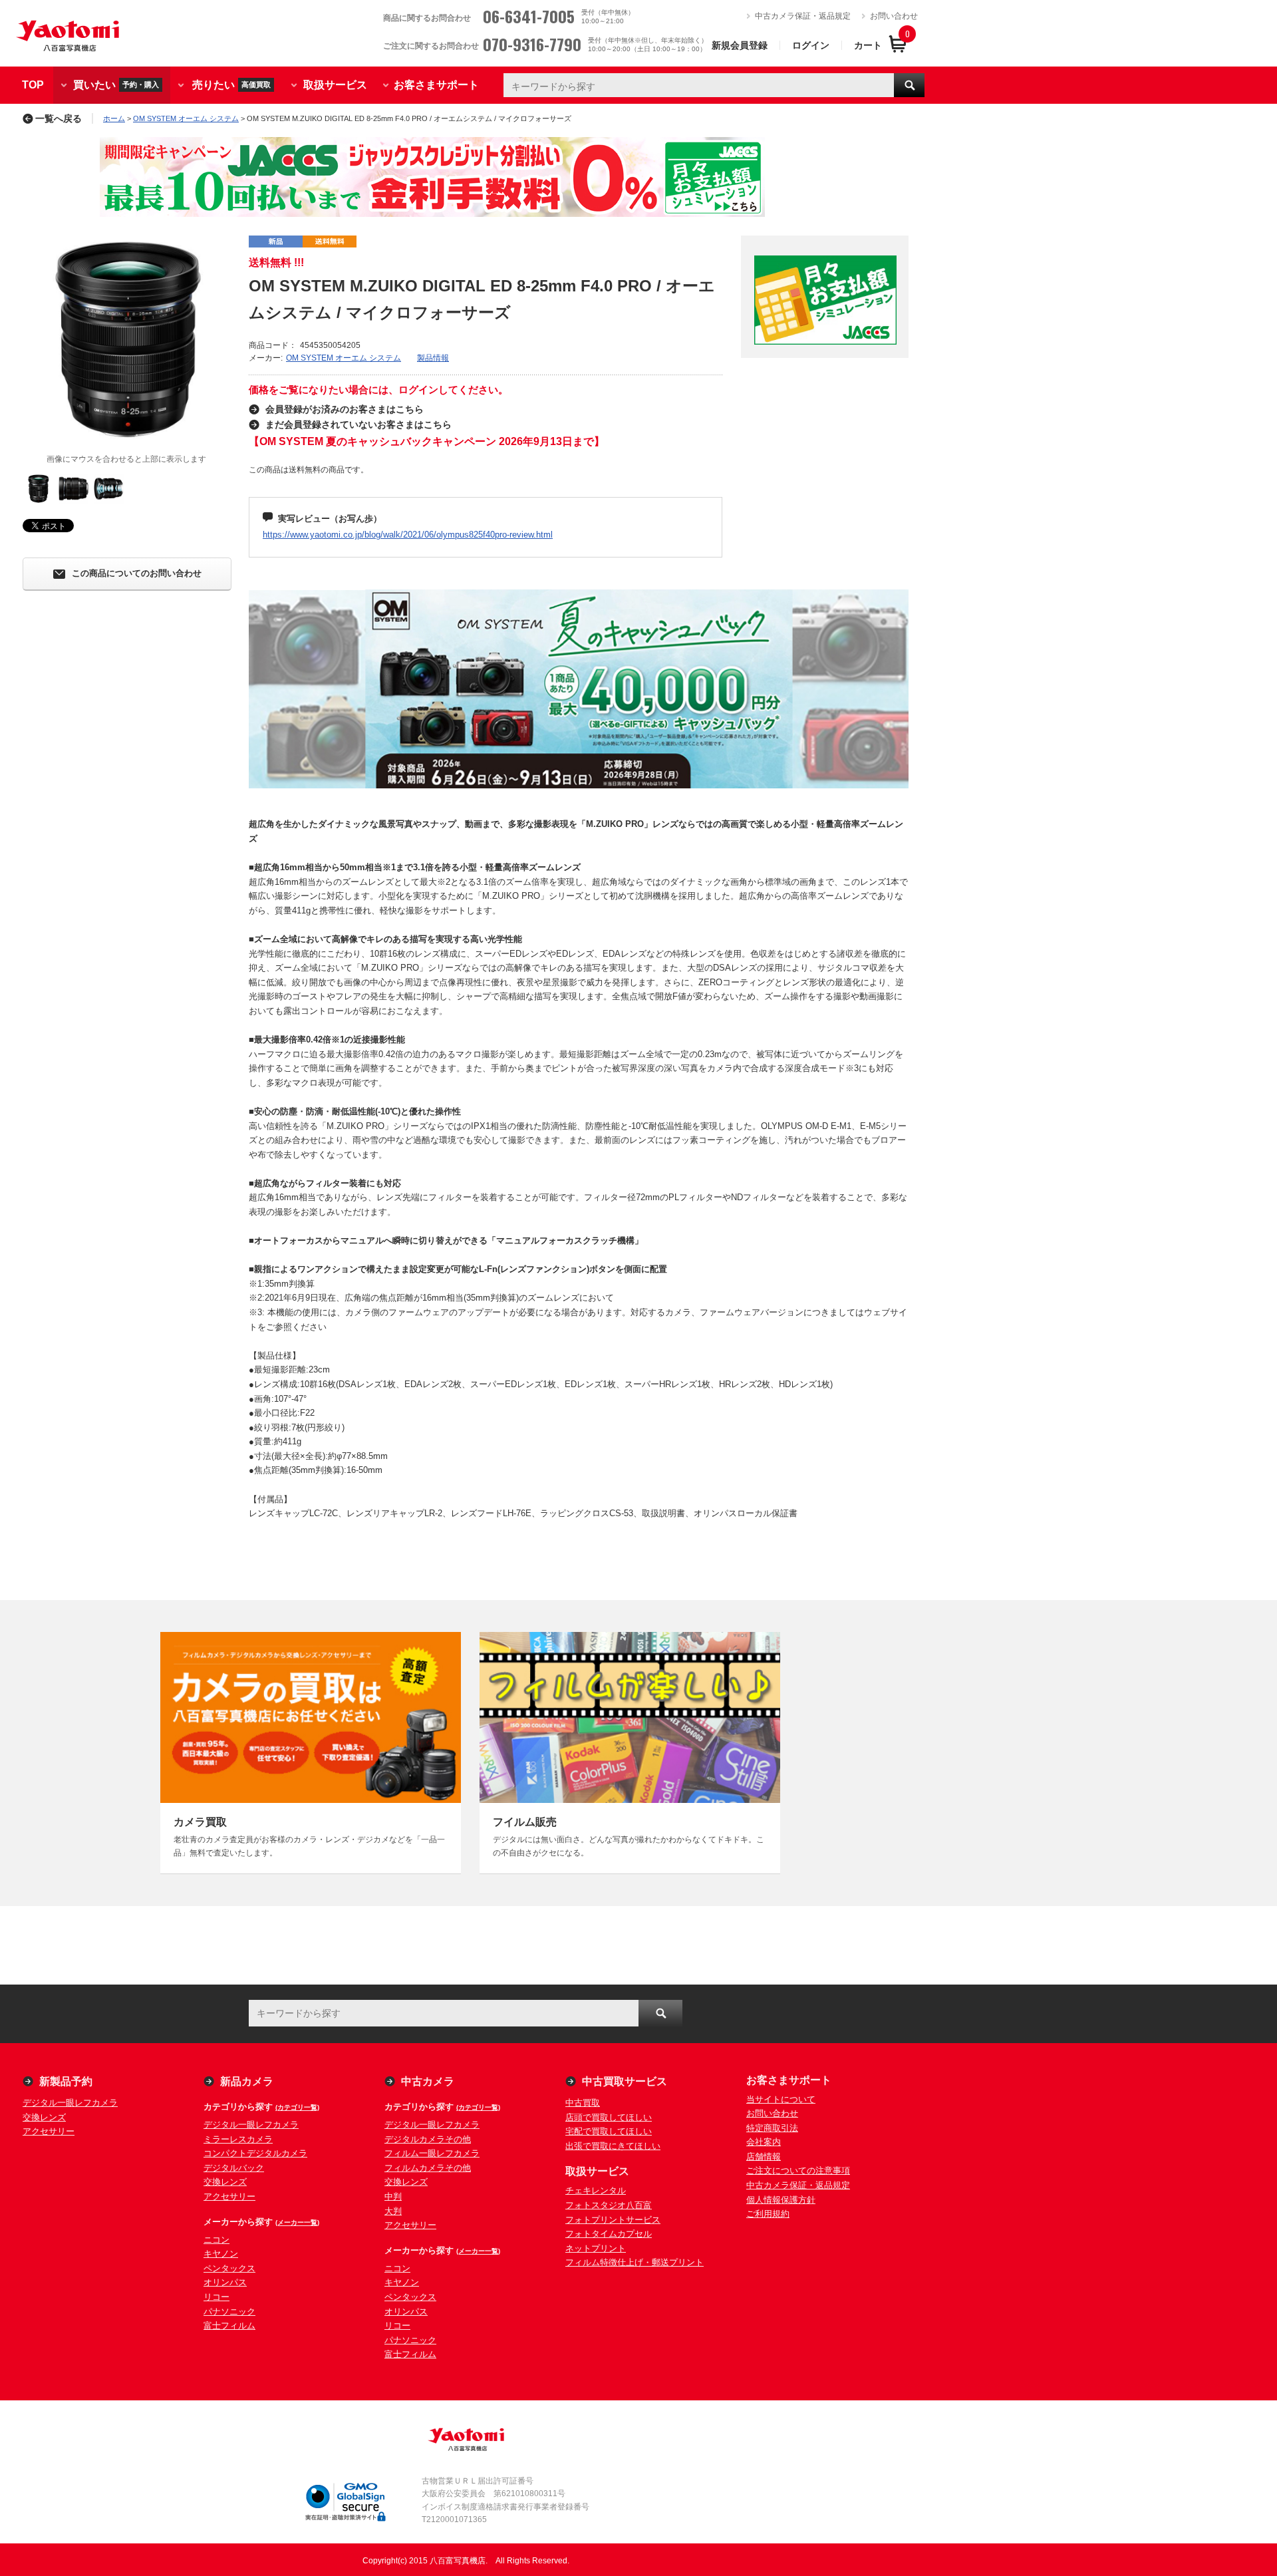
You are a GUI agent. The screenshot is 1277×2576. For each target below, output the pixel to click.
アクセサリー (49, 2131)
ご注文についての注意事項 (798, 2171)
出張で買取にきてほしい (613, 2146)
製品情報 (433, 358)
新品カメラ (247, 2081)
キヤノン (221, 2254)
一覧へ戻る (59, 118)
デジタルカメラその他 (428, 2139)
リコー (216, 2297)
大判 (393, 2211)
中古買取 (583, 2103)
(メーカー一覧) (297, 2222)
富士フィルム (229, 2326)
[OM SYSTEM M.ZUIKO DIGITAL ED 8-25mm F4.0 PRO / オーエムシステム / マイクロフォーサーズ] (126, 339)
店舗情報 (764, 2157)
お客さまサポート (436, 85)
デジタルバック (234, 2168)
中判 (393, 2196)
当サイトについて (781, 2099)
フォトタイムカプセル (609, 2234)
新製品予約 (66, 2081)
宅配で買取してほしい (609, 2131)
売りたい (231, 84)
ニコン (216, 2240)
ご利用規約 (768, 2214)
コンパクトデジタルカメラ (255, 2153)
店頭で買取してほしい (609, 2117)
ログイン (811, 45)
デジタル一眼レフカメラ (70, 2103)
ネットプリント (596, 2248)
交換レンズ (44, 2117)
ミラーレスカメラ (238, 2139)
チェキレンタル (596, 2190)
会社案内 (764, 2142)
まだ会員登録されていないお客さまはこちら (358, 424)
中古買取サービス (625, 2081)
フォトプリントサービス (613, 2220)
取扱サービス (335, 85)
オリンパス (225, 2282)
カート (868, 45)
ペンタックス (229, 2268)
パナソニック (229, 2312)
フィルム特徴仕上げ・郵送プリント (635, 2262)
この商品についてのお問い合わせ (137, 574)
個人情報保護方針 (781, 2200)
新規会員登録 (740, 45)
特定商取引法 (772, 2128)
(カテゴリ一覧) (297, 2107)
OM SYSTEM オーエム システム (186, 118)
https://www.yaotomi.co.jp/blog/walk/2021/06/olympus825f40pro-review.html (408, 535)
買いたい (116, 84)
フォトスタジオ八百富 (609, 2205)
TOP (33, 85)
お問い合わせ (894, 16)
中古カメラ (428, 2081)
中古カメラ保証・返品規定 (803, 16)
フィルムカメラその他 (428, 2168)
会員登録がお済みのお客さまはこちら (345, 409)
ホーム (114, 118)
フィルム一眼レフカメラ (432, 2153)
